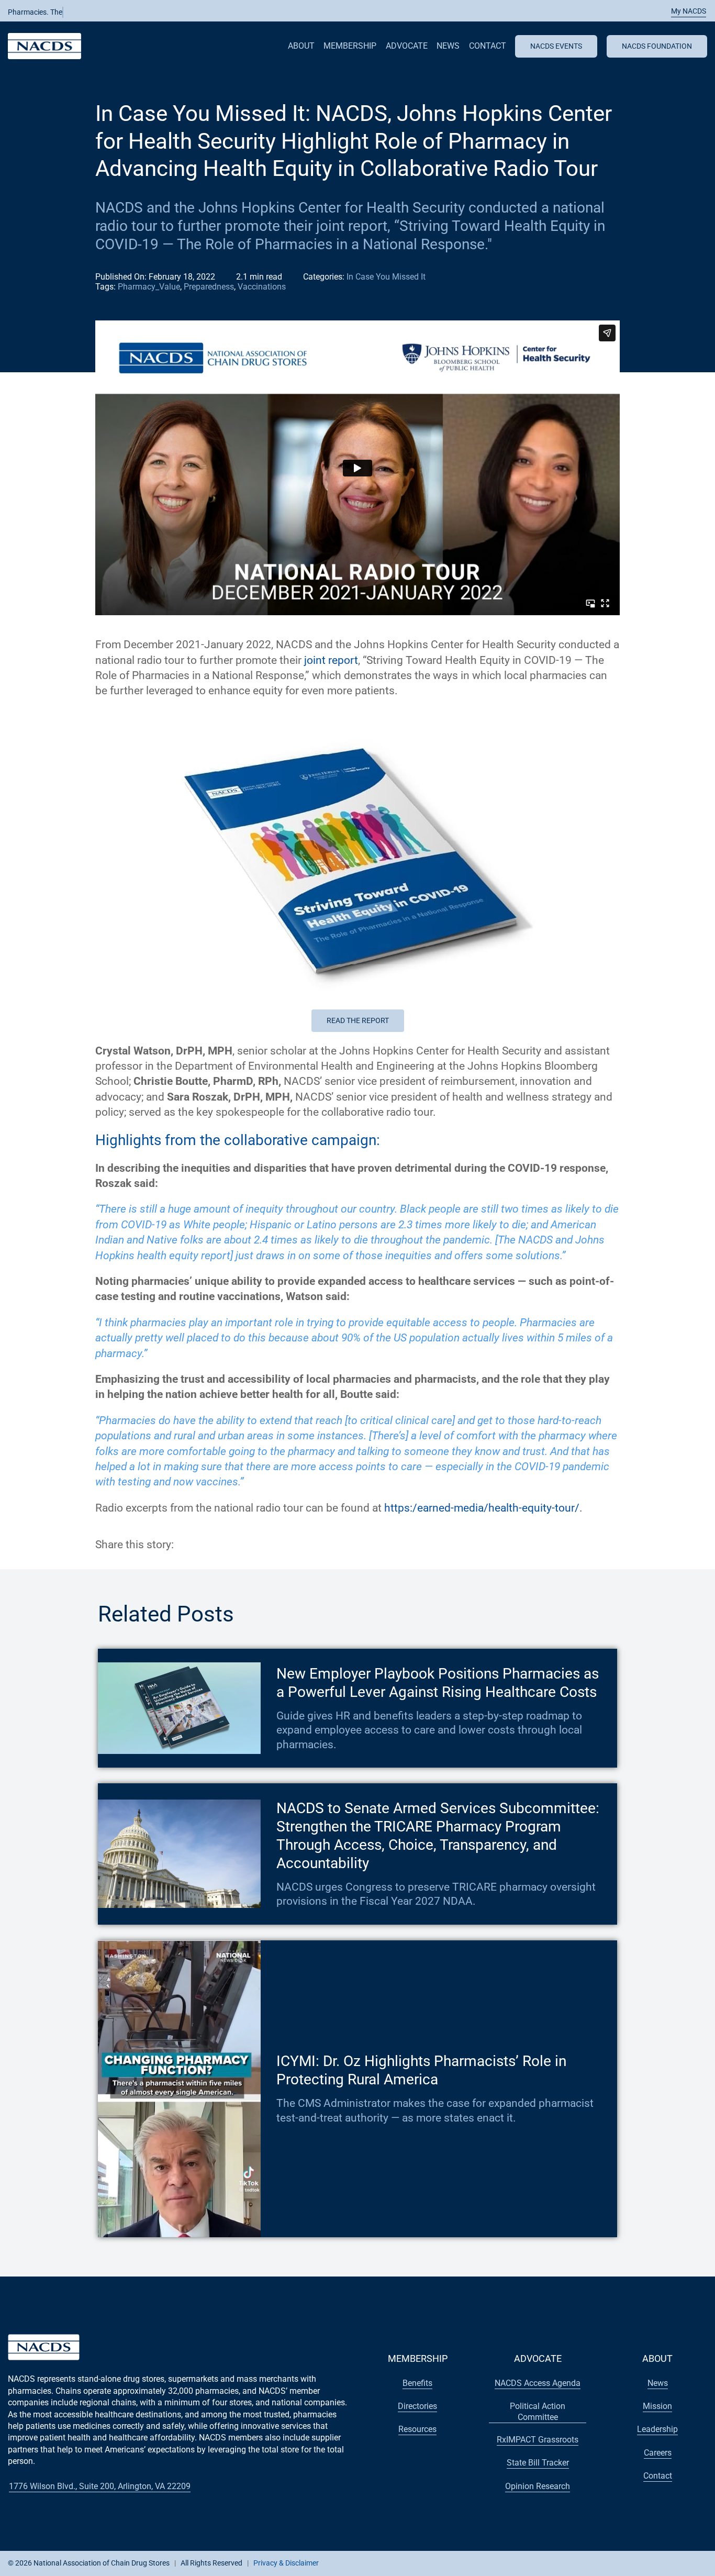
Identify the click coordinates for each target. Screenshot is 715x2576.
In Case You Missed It (386, 277)
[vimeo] (673, 2562)
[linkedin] (639, 2562)
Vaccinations (262, 287)
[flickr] (656, 2562)
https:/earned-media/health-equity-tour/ (482, 1508)
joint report (331, 660)
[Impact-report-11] (357, 715)
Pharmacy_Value (149, 287)
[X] (202, 1545)
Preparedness (209, 287)
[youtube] (622, 2562)
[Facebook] (183, 1545)
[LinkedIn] (221, 1545)
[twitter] (606, 2562)
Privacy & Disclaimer (286, 2563)
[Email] (240, 1545)
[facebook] (589, 2562)
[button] (683, 11)
